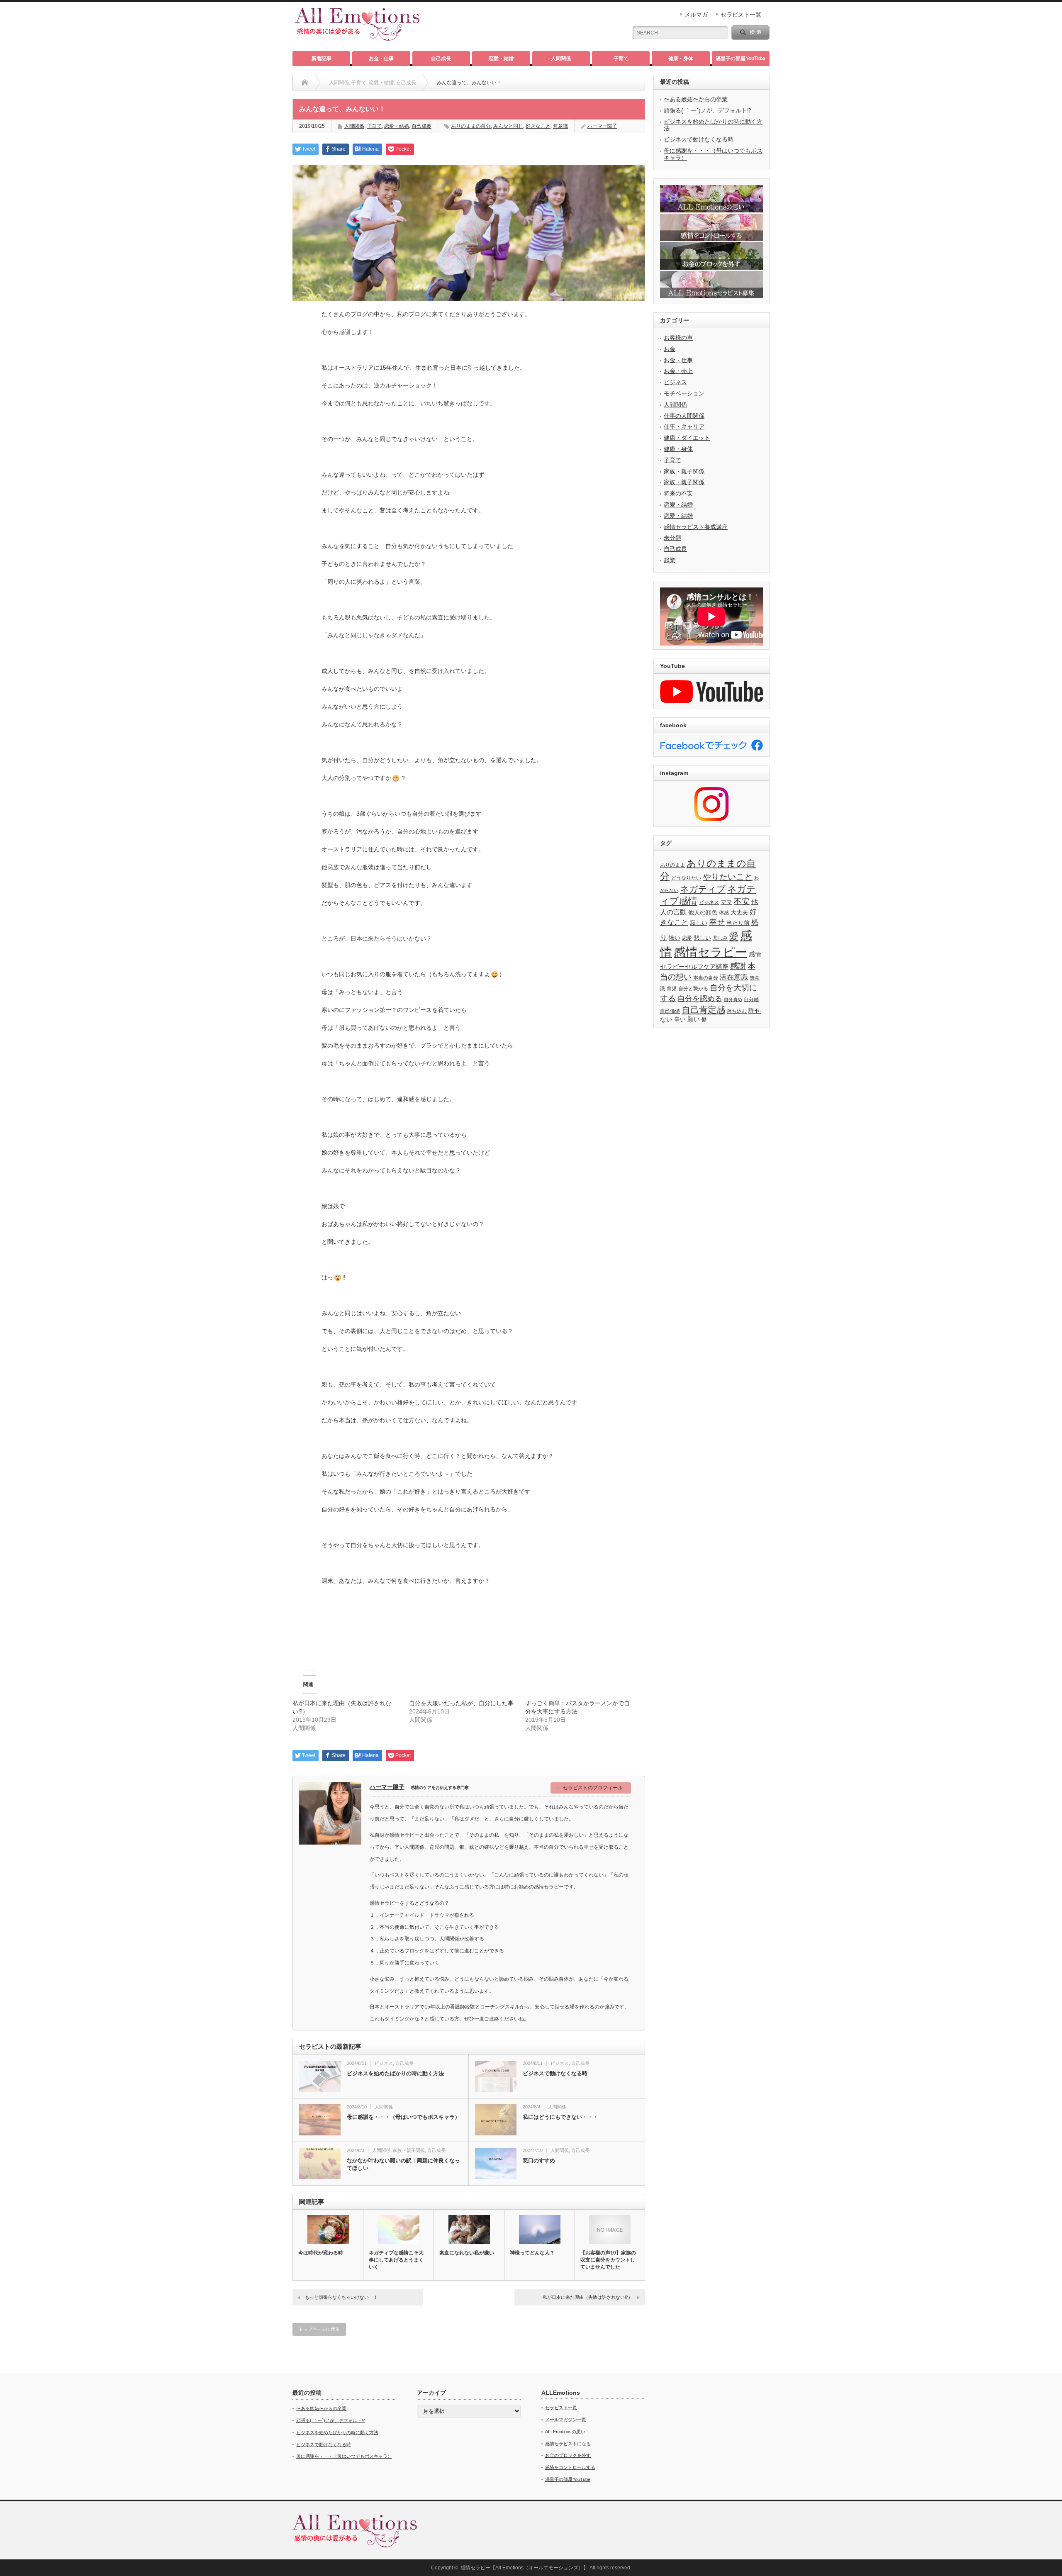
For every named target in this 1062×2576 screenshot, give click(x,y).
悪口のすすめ (539, 2160)
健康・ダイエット (687, 438)
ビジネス (384, 2063)
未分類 (672, 538)
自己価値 (670, 1011)
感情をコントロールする (570, 2467)
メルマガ (696, 15)
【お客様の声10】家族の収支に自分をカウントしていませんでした (608, 2260)
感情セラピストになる (568, 2444)
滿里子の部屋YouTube (740, 58)
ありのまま (672, 865)
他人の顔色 (703, 913)
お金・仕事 (381, 58)
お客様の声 (678, 338)
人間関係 (561, 58)
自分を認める (700, 999)
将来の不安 (678, 493)
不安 (742, 901)
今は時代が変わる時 (321, 2253)
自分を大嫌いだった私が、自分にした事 (461, 1703)
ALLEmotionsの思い (565, 2432)
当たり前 (738, 923)
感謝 (738, 966)
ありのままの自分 (471, 126)
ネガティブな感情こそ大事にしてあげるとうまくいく (396, 2260)
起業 (670, 560)
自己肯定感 (703, 1010)
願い (694, 1019)
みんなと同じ (508, 126)
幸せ (717, 922)
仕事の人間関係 (684, 416)
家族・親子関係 (409, 2150)
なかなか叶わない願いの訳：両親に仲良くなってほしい (403, 2164)
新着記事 (322, 58)
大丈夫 (739, 913)
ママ (726, 902)
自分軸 (751, 999)
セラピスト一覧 (741, 15)
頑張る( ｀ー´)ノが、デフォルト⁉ (708, 110)
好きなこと (538, 126)
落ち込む (737, 1011)
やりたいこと (728, 877)
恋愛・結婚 (501, 58)
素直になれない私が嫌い (467, 2253)
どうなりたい (686, 878)
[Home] (305, 83)
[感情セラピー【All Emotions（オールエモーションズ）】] (357, 37)
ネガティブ (703, 889)
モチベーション (684, 393)
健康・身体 (681, 58)
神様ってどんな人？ (532, 2253)
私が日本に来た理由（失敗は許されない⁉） (588, 2297)
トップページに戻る (319, 2329)
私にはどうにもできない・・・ (560, 2117)
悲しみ (720, 938)
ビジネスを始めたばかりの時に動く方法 (395, 2073)
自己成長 (441, 58)
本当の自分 (706, 978)
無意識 (560, 126)
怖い (675, 938)
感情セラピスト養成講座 (696, 527)
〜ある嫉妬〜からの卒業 (696, 99)
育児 (672, 989)
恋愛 (687, 938)
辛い (680, 1020)
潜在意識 (734, 977)
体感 (724, 913)
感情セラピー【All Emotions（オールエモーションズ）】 (524, 2568)
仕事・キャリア (684, 426)
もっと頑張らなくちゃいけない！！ (341, 2297)
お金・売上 (678, 371)
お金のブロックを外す (568, 2455)
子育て (621, 58)
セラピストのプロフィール (593, 1788)
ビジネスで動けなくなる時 (555, 2073)
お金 (670, 349)
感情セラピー (710, 952)
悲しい (702, 938)
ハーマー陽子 (602, 126)
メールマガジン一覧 (566, 2420)
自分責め (733, 999)
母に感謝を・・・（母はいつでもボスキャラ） (403, 2117)
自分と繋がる (693, 989)
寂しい (699, 923)
